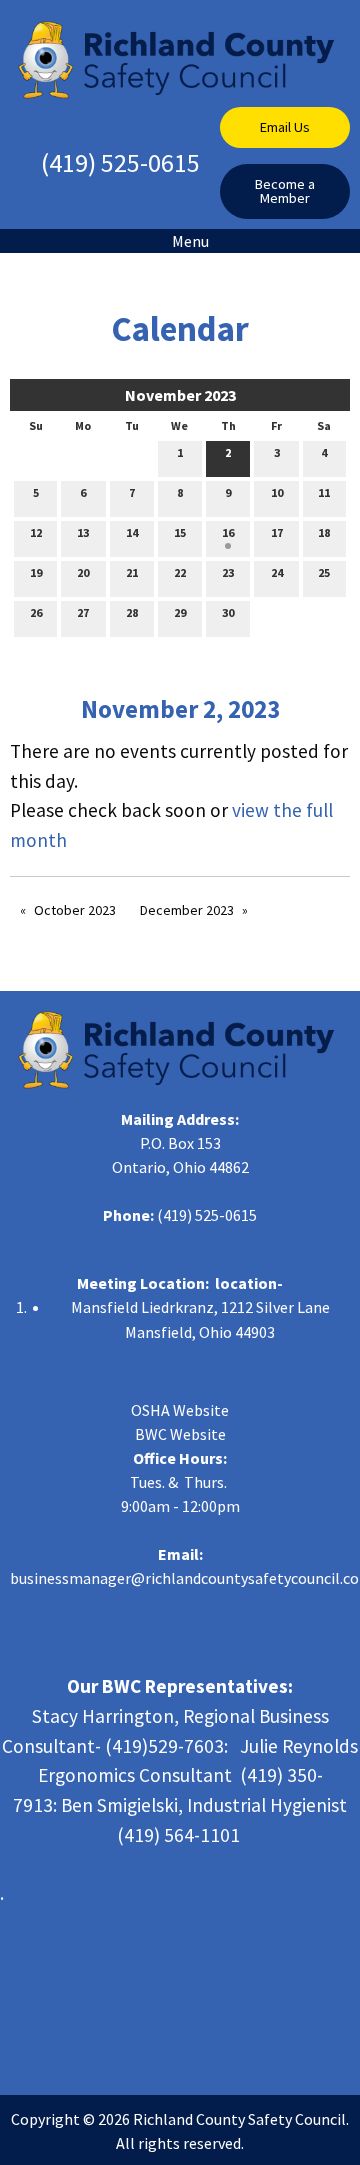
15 (180, 532)
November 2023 (180, 395)
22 (180, 572)
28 (132, 612)
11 (324, 492)
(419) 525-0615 (120, 162)
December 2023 (187, 910)
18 (324, 532)
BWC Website (180, 1434)
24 (277, 572)
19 (36, 572)
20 (83, 572)
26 (36, 612)
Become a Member (285, 191)
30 (228, 612)
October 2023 (75, 910)
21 (132, 572)
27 (83, 612)
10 (277, 492)
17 (277, 532)
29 (180, 612)
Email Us (285, 127)
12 (36, 532)
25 (324, 572)
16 (228, 532)
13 (83, 532)
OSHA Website (180, 1410)
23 (228, 572)
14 (132, 532)
